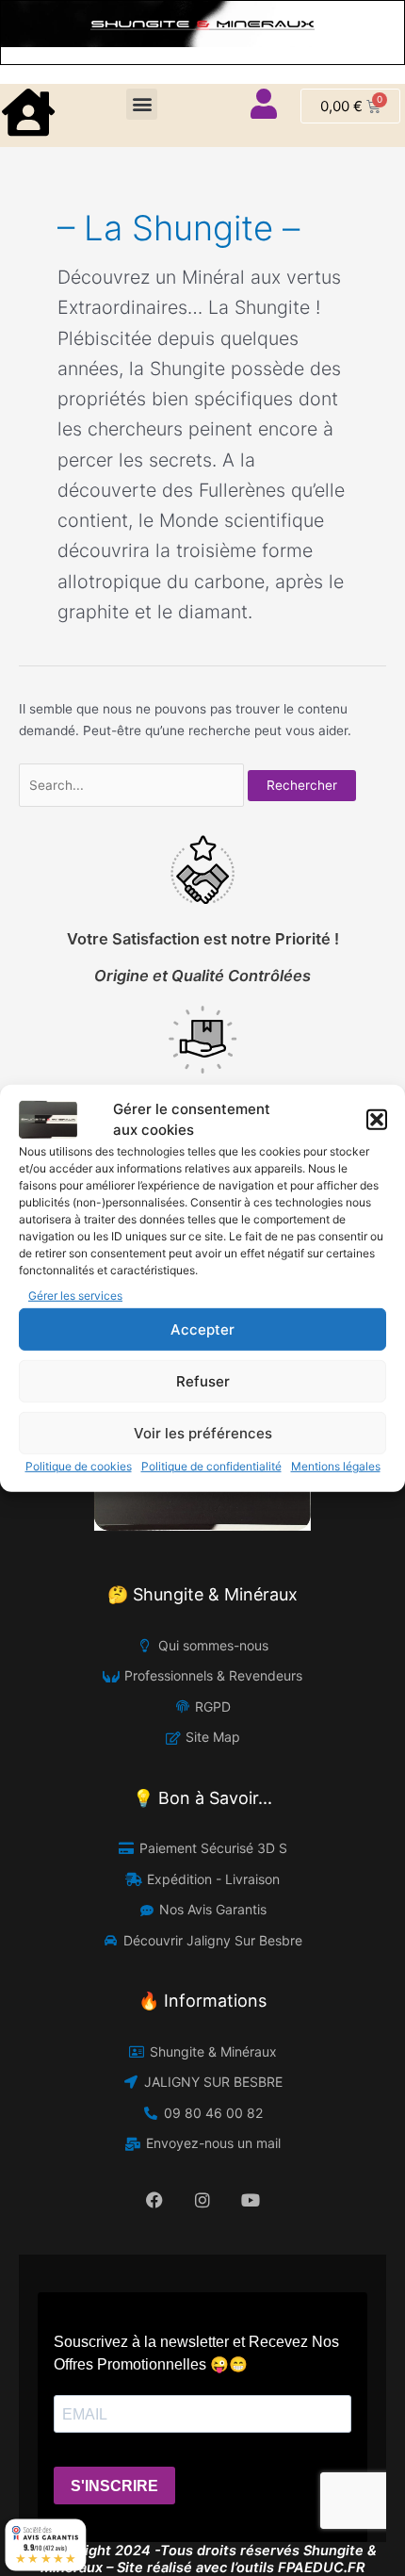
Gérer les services (75, 1296)
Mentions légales (336, 1466)
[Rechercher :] (133, 785)
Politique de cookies (79, 1466)
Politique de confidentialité (211, 1466)
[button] (377, 1120)
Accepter (202, 1329)
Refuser (203, 1381)
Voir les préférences (203, 1433)
